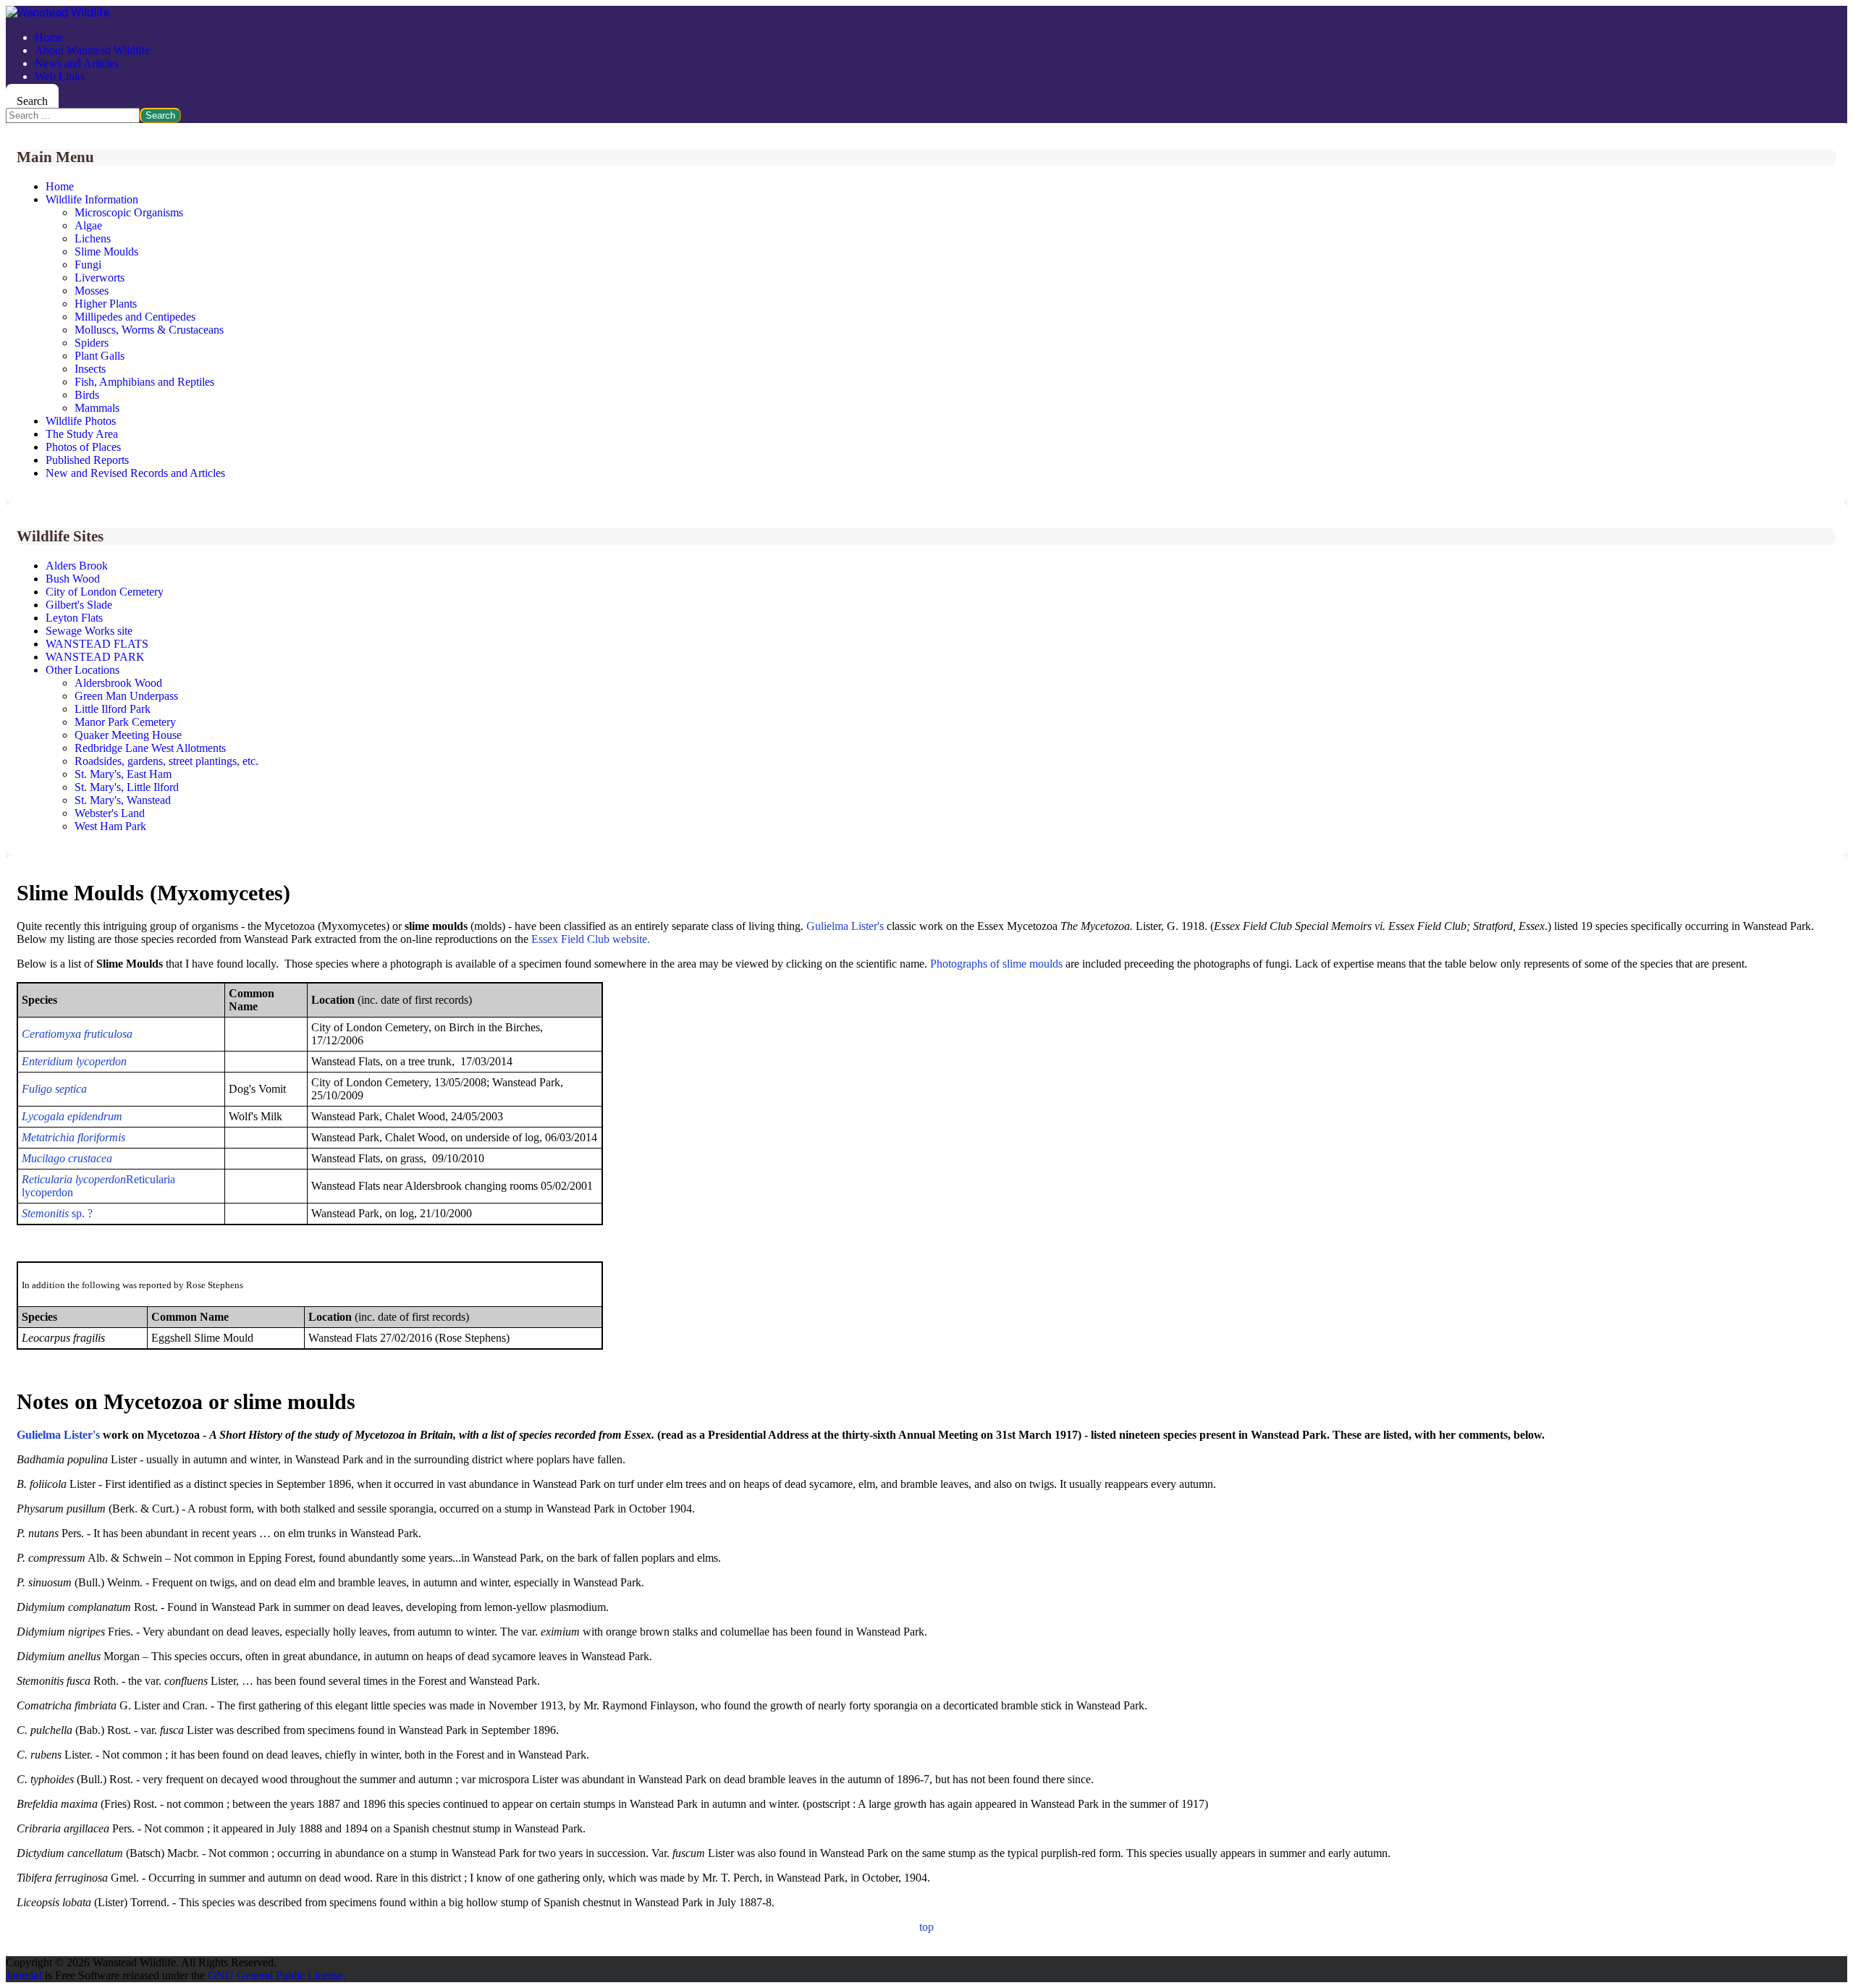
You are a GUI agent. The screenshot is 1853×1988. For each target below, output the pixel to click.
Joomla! (24, 1975)
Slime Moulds (106, 251)
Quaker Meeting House (128, 735)
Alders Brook (77, 566)
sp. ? (57, 1213)
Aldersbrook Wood (118, 683)
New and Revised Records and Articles (135, 473)
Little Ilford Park (113, 709)
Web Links (60, 76)
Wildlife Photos (81, 421)
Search (32, 101)
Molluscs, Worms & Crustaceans (149, 330)
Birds (87, 395)
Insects (90, 369)
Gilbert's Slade (79, 605)
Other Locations (83, 670)
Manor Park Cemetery (125, 722)
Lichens (93, 238)
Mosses (92, 291)
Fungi (88, 265)
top (926, 1927)
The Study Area (82, 434)
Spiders (92, 343)
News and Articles (77, 63)
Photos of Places (83, 447)
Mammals (97, 408)
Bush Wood (73, 579)
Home (49, 37)
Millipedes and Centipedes (135, 317)
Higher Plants (106, 304)
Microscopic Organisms (129, 212)
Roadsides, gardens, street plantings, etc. (166, 761)
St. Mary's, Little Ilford (127, 787)
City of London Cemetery (105, 592)
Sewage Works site (89, 631)
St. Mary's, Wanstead (123, 800)
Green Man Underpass (126, 696)
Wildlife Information (92, 199)
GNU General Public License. (277, 1975)
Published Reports (87, 460)
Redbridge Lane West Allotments (150, 748)
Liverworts (100, 278)
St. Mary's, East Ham (123, 774)
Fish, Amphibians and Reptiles (144, 382)
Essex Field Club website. (591, 939)
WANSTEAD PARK (95, 657)
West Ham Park (110, 826)
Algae (88, 225)
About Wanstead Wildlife (92, 50)
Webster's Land (110, 813)
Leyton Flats (74, 618)
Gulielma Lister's (845, 926)
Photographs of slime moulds (996, 964)
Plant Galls (100, 356)
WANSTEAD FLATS (97, 644)
